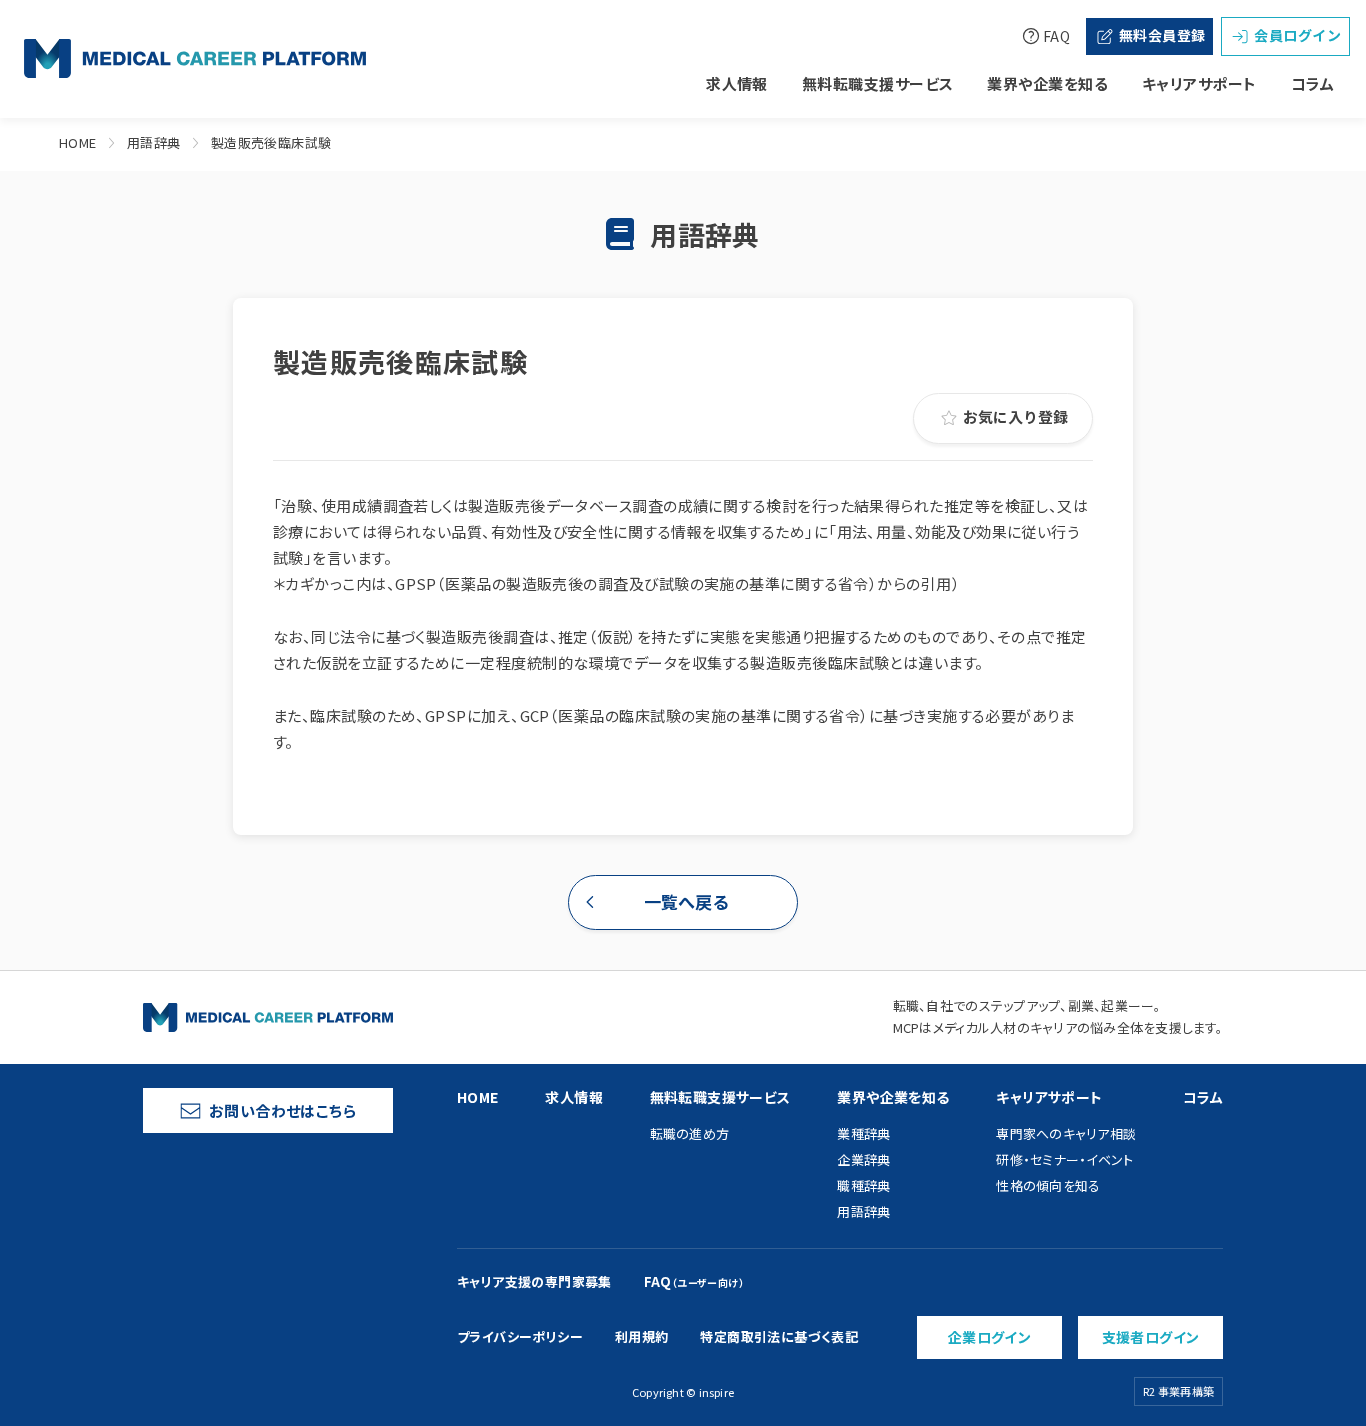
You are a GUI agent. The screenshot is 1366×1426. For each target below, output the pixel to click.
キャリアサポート (1199, 83)
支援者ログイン (1151, 1337)
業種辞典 (863, 1133)
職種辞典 (863, 1185)
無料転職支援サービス (878, 83)
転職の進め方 (690, 1133)
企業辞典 (863, 1159)
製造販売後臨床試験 (271, 142)
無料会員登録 (1162, 35)
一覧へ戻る (686, 901)
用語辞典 (154, 142)
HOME (78, 142)
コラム (1312, 83)
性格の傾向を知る (1048, 1185)
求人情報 (737, 83)
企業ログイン (990, 1337)
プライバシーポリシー (520, 1336)
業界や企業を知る (1047, 83)
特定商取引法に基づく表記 (779, 1336)
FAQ (1056, 36)
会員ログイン (1297, 35)
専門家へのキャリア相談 (1066, 1133)
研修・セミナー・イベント (1064, 1159)
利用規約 (642, 1336)
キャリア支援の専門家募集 (534, 1281)
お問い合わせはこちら (283, 1110)
